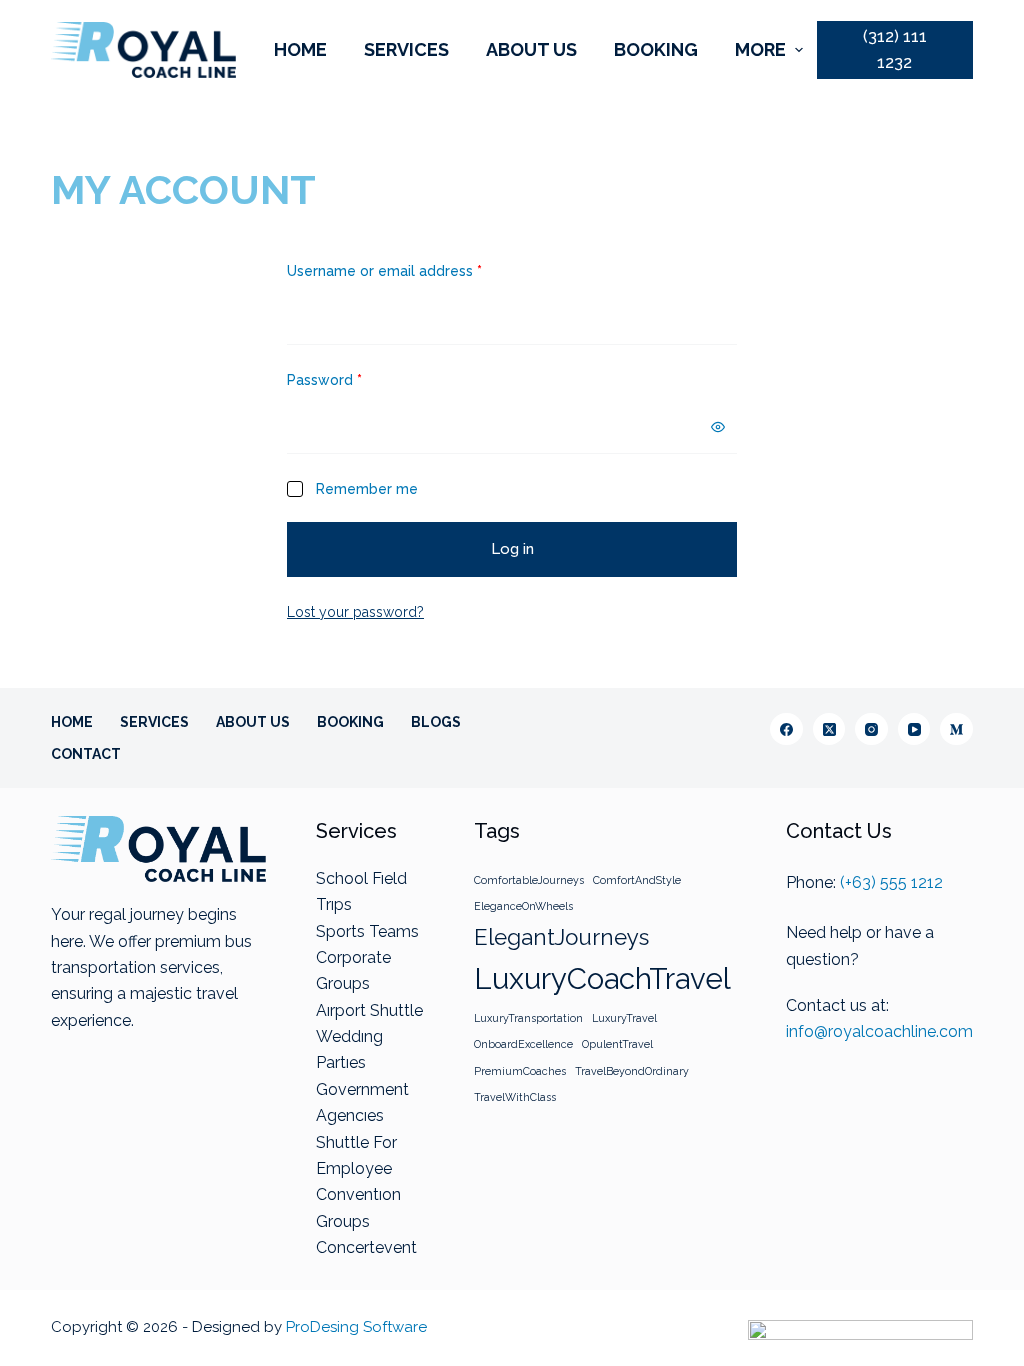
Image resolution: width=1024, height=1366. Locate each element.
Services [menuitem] (406, 49)
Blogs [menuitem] (436, 722)
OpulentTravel (617, 1044)
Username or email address (384, 271)
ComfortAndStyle (637, 880)
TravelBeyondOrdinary (632, 1071)
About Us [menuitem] (531, 49)
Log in (512, 549)
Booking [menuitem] (656, 49)
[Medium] (956, 729)
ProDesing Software (356, 1327)
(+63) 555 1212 (891, 882)
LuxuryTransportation (528, 1018)
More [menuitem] (760, 49)
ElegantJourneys (561, 937)
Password (324, 380)
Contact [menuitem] (86, 754)
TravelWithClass (515, 1097)
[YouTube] (914, 729)
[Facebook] (786, 729)
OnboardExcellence (523, 1044)
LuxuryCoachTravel (602, 978)
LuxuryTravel (624, 1018)
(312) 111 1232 (895, 49)
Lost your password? (355, 612)
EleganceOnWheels (523, 906)
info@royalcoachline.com (879, 1031)
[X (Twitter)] (829, 729)
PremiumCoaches (520, 1071)
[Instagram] (871, 729)
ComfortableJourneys (529, 880)
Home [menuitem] (300, 49)
